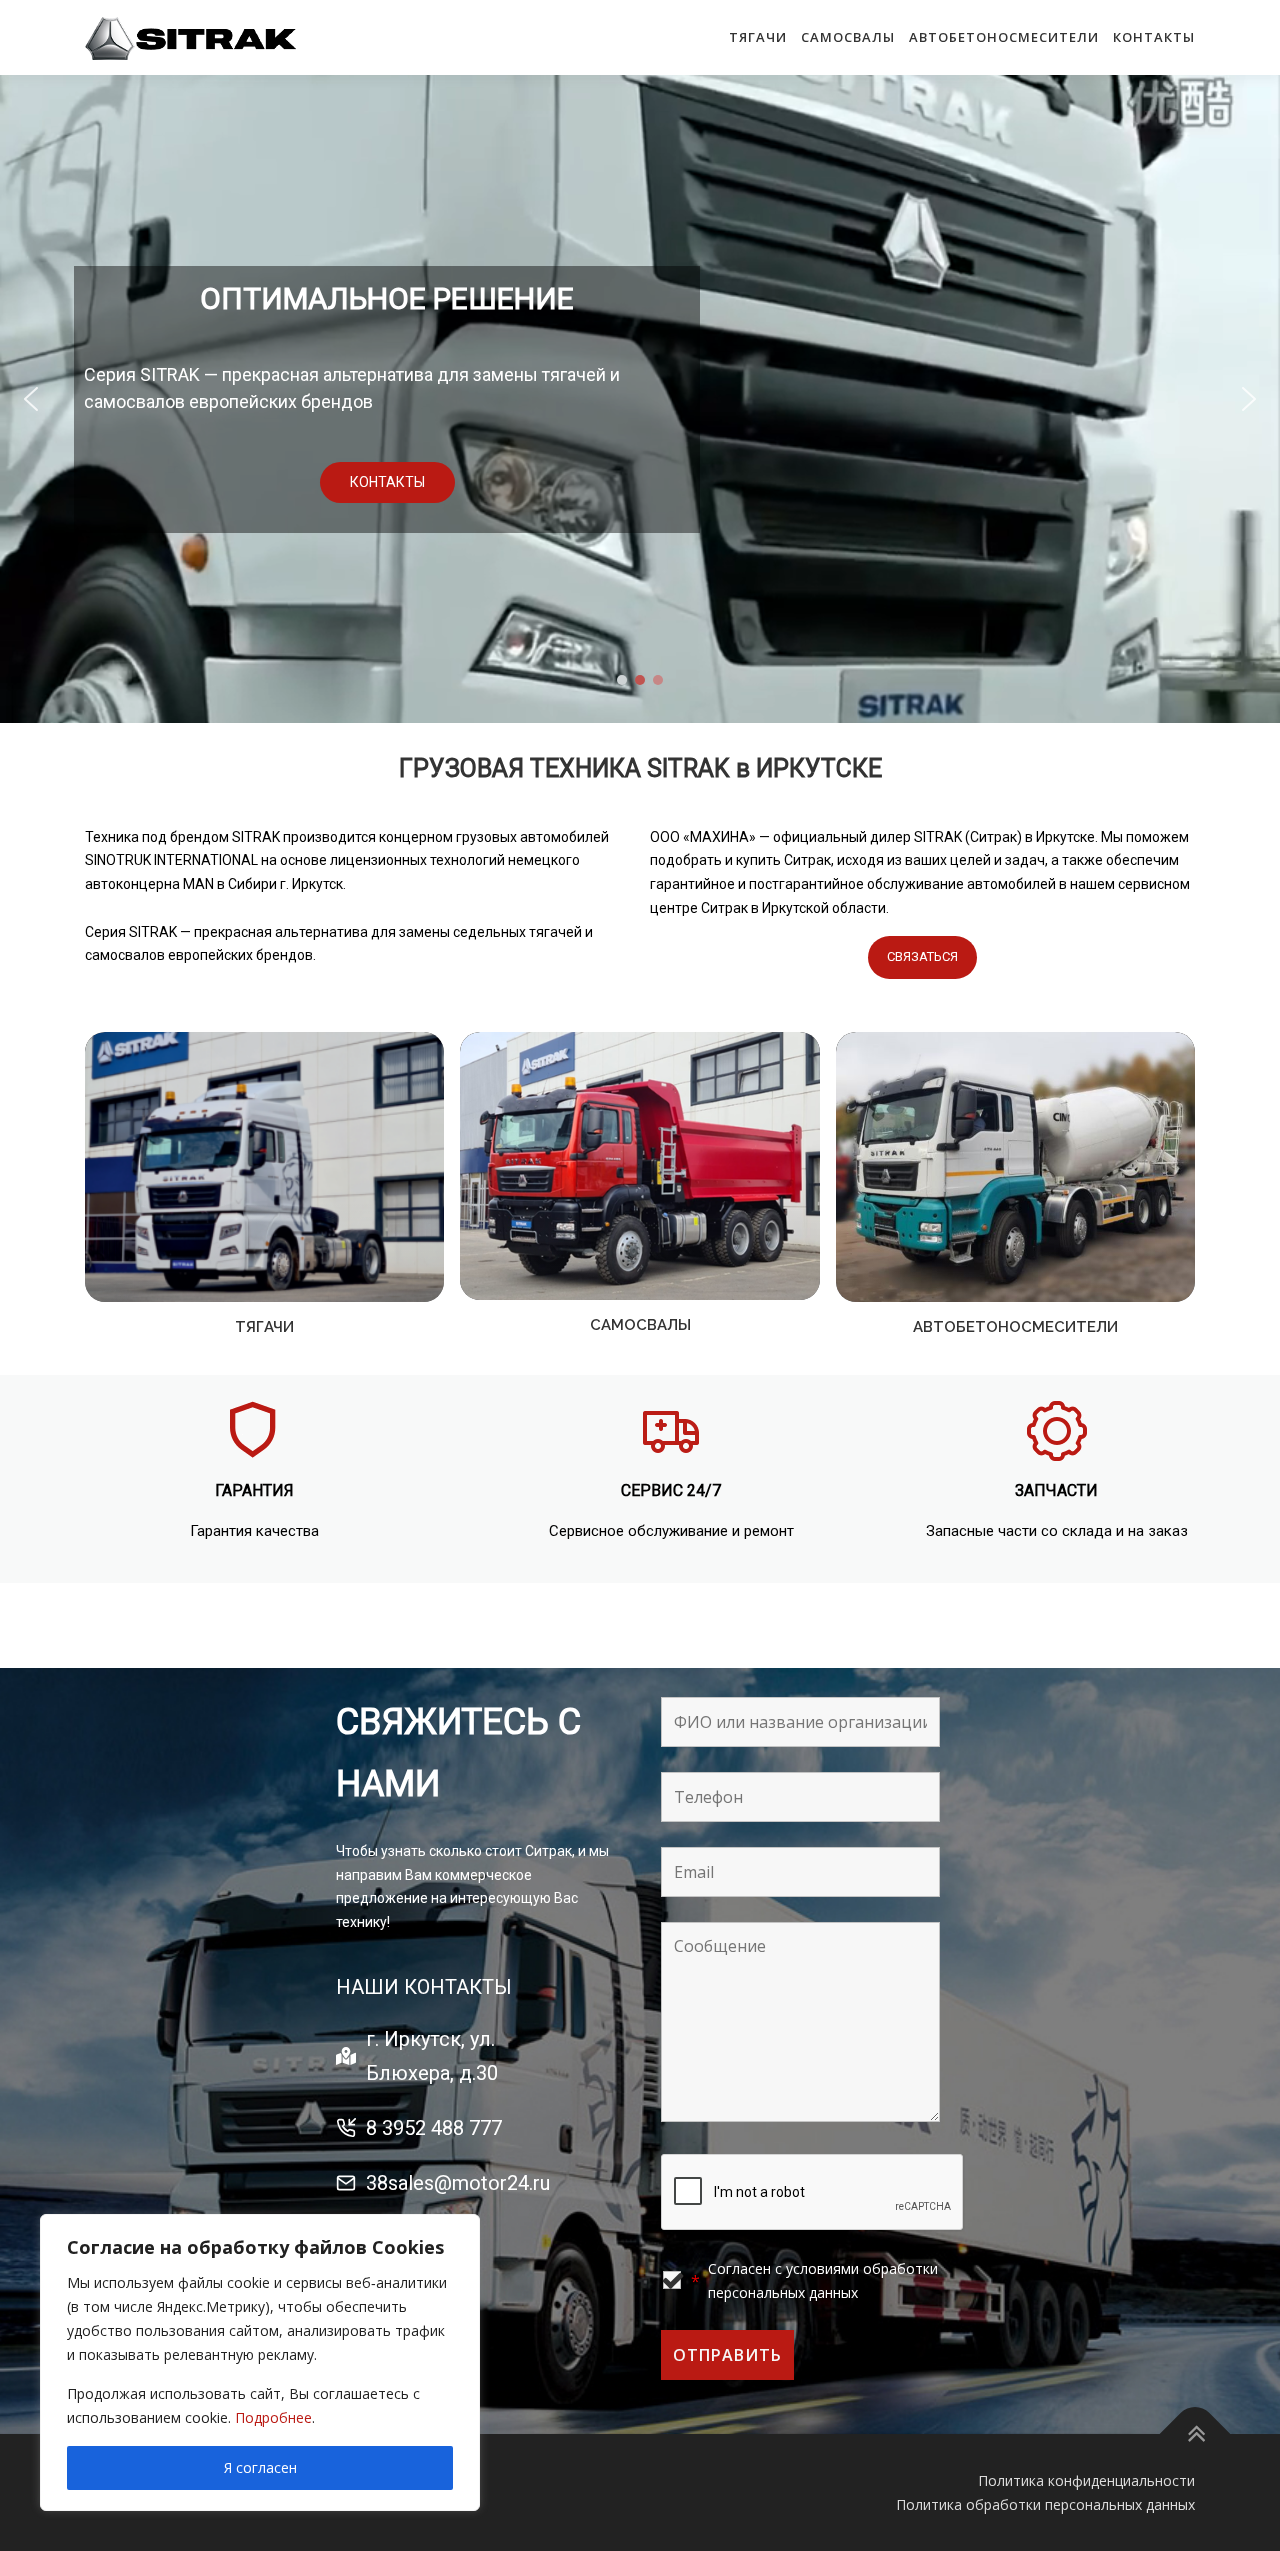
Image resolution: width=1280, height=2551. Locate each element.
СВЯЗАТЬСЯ (922, 956)
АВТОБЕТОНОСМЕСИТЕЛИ (1004, 37)
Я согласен (260, 2467)
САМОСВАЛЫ (848, 37)
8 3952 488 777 (434, 2128)
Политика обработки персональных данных (1045, 2504)
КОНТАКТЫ (1154, 37)
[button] (31, 399)
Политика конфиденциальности (1086, 2480)
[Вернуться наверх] (1195, 2433)
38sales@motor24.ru (458, 2183)
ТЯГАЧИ (758, 37)
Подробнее (273, 2417)
